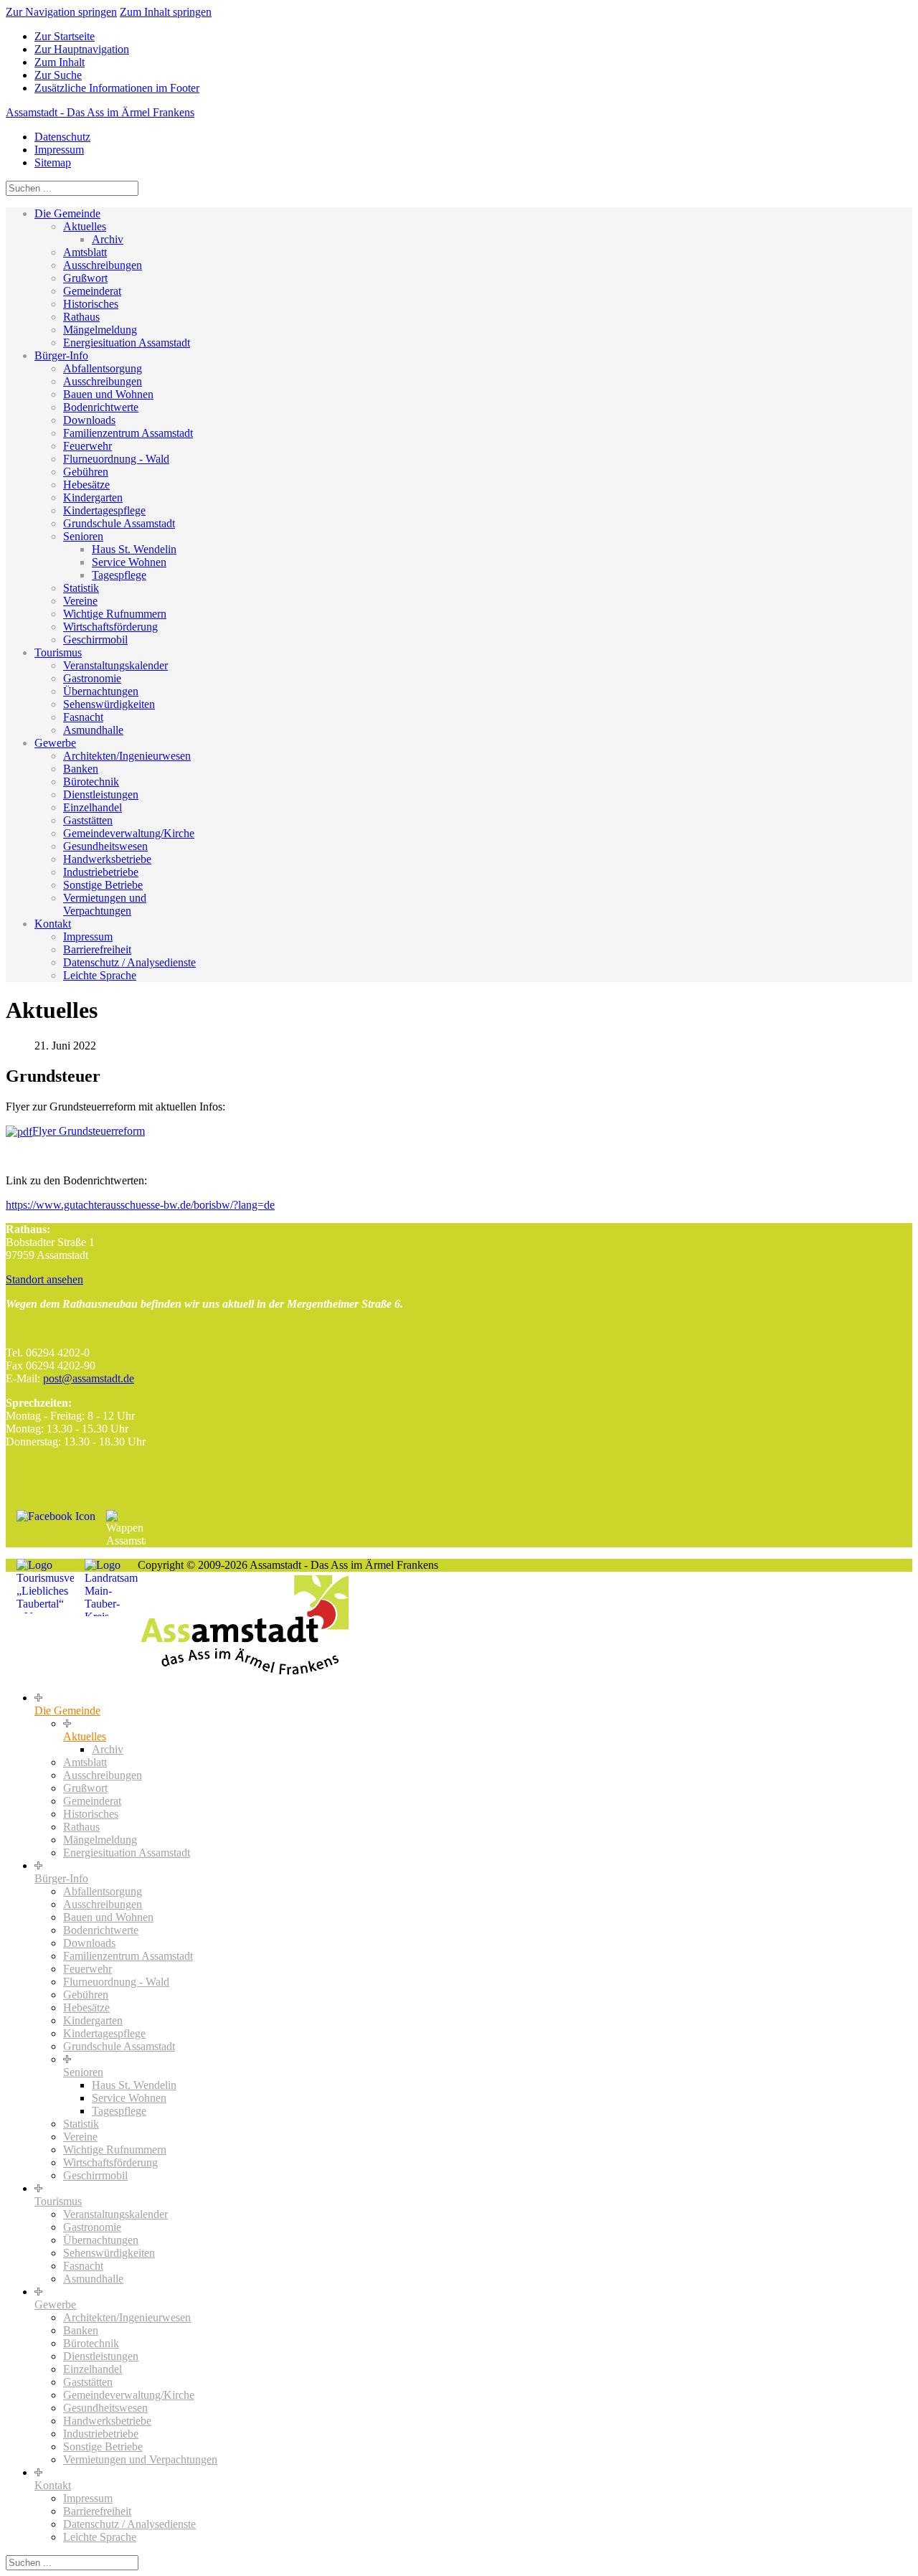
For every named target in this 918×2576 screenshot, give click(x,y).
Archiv (108, 239)
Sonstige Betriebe (103, 885)
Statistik (81, 588)
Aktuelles (85, 226)
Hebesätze (86, 485)
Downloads (89, 420)
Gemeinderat (92, 291)
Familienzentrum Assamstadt (128, 433)
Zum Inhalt (60, 62)
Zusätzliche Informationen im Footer (117, 88)
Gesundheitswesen (105, 846)
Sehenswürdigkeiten (109, 704)
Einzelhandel (93, 807)
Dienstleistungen (101, 794)
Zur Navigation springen (61, 12)
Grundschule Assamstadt (119, 523)
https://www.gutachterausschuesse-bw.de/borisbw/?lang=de (140, 1205)
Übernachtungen (101, 691)
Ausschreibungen (103, 265)
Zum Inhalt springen (166, 12)
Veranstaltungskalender (115, 665)
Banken (81, 769)
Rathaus (81, 317)
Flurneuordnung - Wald (116, 459)
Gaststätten (88, 820)
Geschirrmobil (95, 640)
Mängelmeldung (100, 330)
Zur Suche (58, 75)
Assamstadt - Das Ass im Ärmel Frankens (100, 112)
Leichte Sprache (100, 975)
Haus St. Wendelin (134, 549)
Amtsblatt (85, 252)
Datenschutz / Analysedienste (129, 962)
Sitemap (53, 162)
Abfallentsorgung (103, 368)
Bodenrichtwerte (101, 407)
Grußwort (85, 278)
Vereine (80, 601)
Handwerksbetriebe (107, 859)
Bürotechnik (91, 782)
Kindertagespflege (104, 510)
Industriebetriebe (101, 872)
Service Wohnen (129, 562)
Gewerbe (55, 743)
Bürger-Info (61, 355)
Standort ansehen (44, 1279)
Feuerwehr (87, 446)
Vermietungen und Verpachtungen (105, 904)
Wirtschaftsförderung (110, 627)
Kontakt (53, 924)
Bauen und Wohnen (108, 394)
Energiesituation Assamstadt (127, 343)
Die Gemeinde (67, 213)
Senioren (83, 536)
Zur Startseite (65, 36)
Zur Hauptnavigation (82, 49)
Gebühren (86, 472)
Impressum (59, 150)
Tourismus (58, 652)
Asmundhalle (93, 730)
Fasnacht (83, 717)
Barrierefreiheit (97, 949)
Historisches (91, 304)
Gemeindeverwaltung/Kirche (129, 833)
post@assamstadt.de (89, 1378)
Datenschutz (62, 137)
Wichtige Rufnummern (115, 614)
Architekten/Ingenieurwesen (127, 756)
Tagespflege (119, 575)
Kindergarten (93, 497)
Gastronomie (92, 678)
